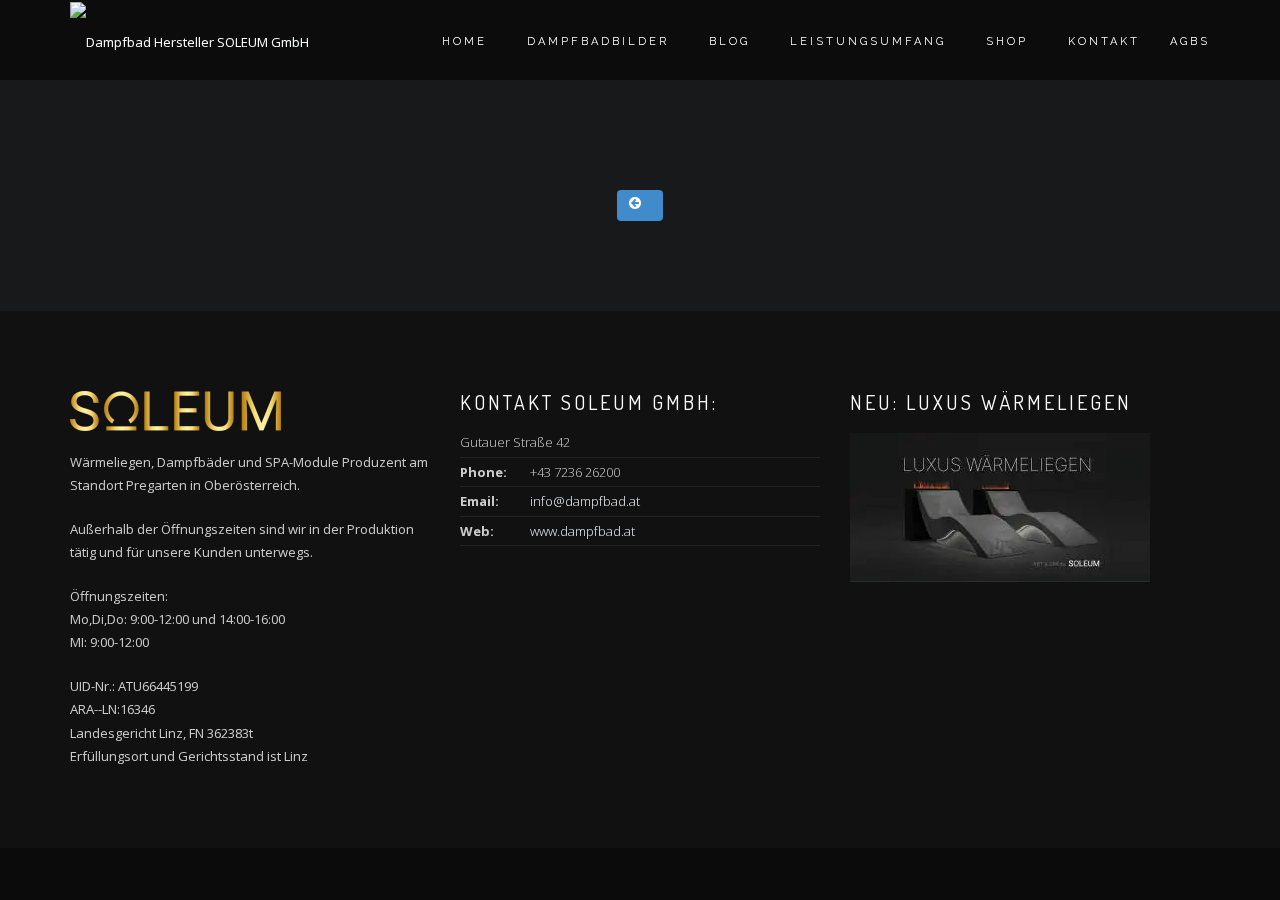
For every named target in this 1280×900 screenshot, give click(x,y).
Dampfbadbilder (598, 41)
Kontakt (1104, 41)
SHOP (1007, 41)
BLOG (729, 41)
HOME (464, 41)
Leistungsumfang (868, 41)
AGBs (1190, 41)
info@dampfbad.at (585, 501)
